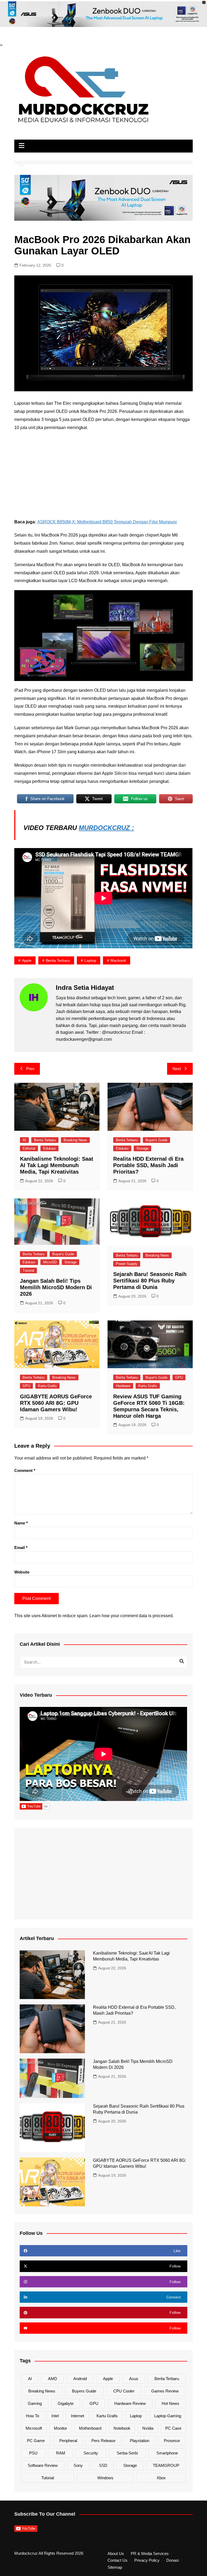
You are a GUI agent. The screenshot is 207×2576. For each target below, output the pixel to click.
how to (32, 2416)
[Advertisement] (104, 475)
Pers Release (103, 2441)
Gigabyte (66, 2403)
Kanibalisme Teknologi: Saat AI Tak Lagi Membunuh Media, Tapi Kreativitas (57, 1165)
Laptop (90, 960)
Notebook (122, 2428)
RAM (61, 2453)
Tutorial (28, 1270)
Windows (105, 2478)
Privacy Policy (147, 2560)
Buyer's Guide (156, 1140)
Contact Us (118, 2560)
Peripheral (68, 2441)
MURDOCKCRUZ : (106, 828)
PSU (33, 2453)
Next (177, 1069)
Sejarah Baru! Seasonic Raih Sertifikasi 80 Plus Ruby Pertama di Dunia (150, 1281)
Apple (27, 960)
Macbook (118, 960)
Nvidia (148, 2428)
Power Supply (127, 1264)
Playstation (140, 2441)
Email (21, 1548)
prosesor (172, 2441)
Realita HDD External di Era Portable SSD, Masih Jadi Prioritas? (148, 1165)
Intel (55, 2416)
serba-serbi (127, 2453)
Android (80, 2379)
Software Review (43, 2465)
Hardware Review (130, 2403)
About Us (116, 2554)
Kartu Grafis (47, 1386)
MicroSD (50, 1262)
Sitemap (115, 2567)
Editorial (29, 1148)
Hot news (170, 2403)
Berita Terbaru (58, 960)
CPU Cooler (124, 2391)
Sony (78, 2465)
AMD (53, 2379)
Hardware (123, 1386)
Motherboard (90, 2428)
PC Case (173, 2428)
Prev (30, 1069)
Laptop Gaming (168, 2416)
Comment (25, 1470)
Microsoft (34, 2428)
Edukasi (49, 1148)
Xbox (161, 2478)
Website (22, 1572)
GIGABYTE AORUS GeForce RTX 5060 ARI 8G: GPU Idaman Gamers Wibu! (56, 1403)
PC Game (36, 2441)
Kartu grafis (107, 2416)
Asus (134, 2379)
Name (21, 1523)
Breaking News (75, 1140)
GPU (26, 1386)
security (91, 2453)
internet (77, 2416)
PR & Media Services (150, 2554)
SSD (103, 2465)
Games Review (165, 2391)
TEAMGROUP (166, 2465)
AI (24, 1140)
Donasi (172, 2560)
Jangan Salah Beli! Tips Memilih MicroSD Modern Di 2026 (56, 1287)
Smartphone (167, 2453)
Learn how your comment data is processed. (132, 1616)
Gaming (35, 2403)
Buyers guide (84, 2391)
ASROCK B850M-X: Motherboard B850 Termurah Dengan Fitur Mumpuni (107, 522)
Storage (142, 1148)
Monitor (61, 2428)
